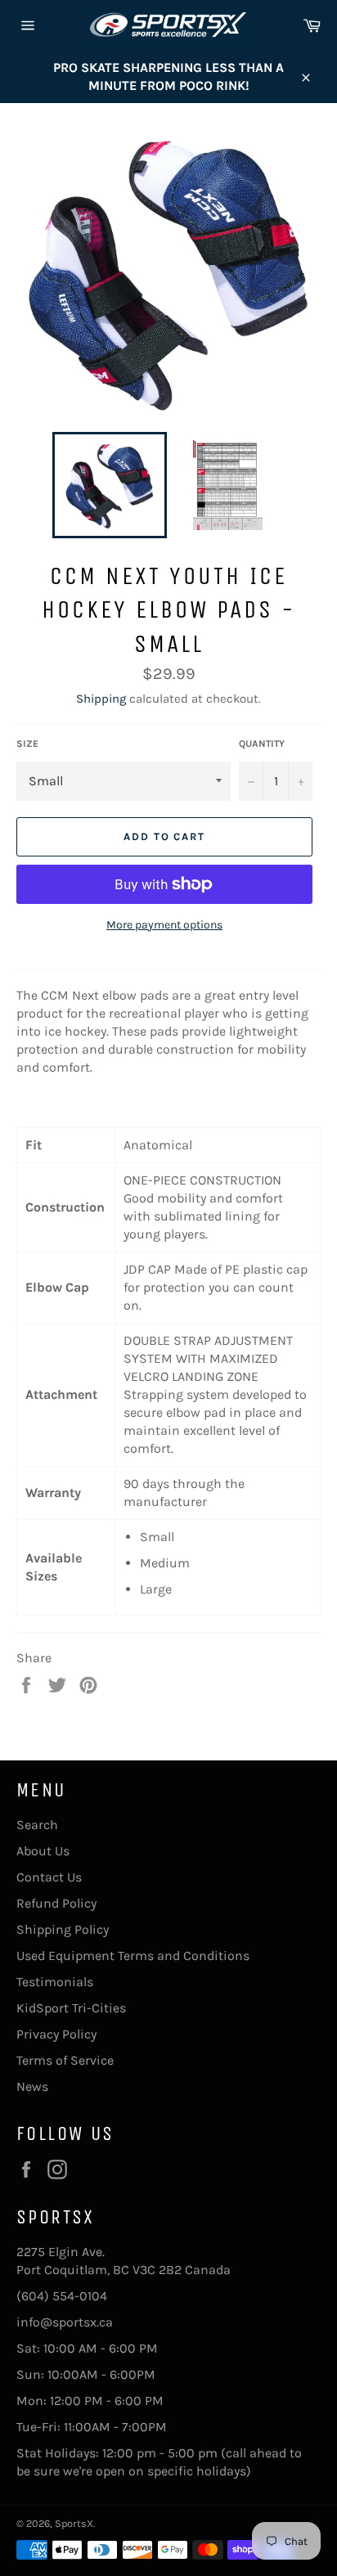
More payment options (164, 925)
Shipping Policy (63, 1929)
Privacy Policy (56, 2034)
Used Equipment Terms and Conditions (133, 1956)
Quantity (262, 744)
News (32, 2086)
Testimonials (55, 1982)
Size (27, 744)
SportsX (74, 2523)
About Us (43, 1851)
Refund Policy (56, 1903)
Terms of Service (65, 2060)
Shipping (101, 699)
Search (37, 1825)
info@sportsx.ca (65, 2322)
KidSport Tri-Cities (71, 2008)
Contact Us (49, 1877)
